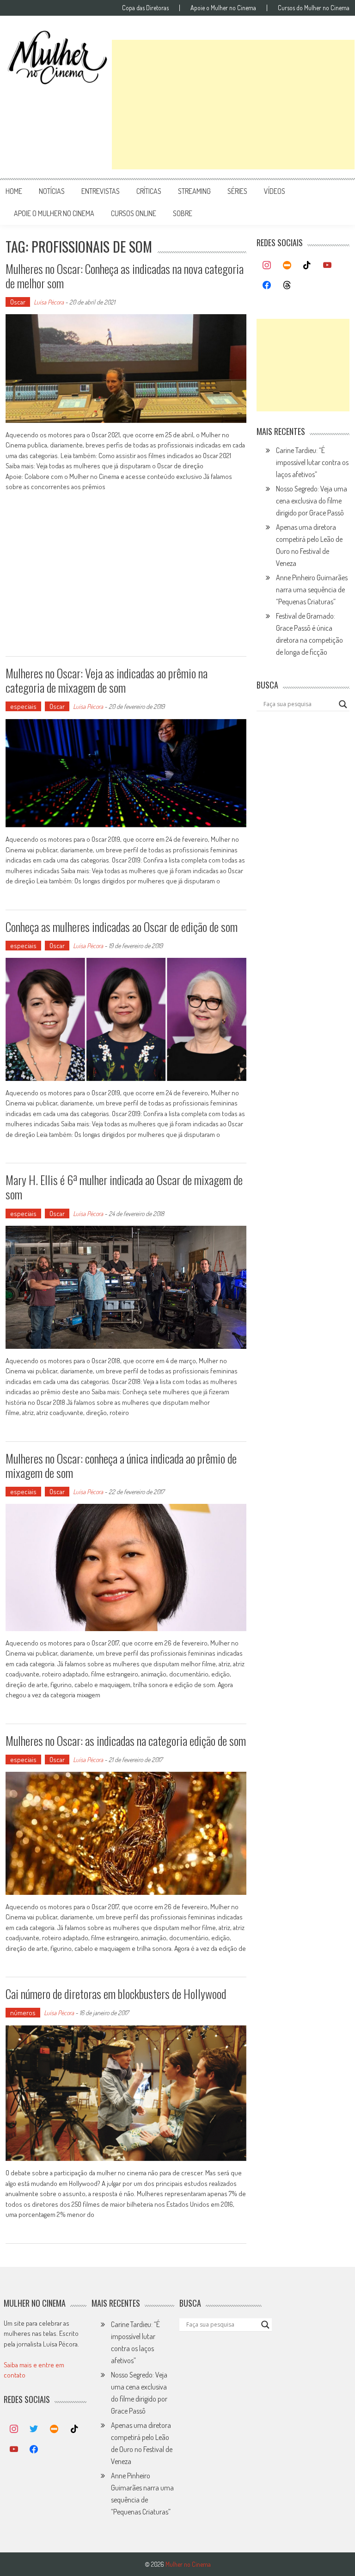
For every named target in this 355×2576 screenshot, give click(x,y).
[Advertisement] (233, 105)
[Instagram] (267, 266)
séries (237, 191)
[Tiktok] (307, 266)
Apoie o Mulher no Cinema (223, 8)
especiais (23, 706)
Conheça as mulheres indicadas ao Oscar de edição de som (122, 927)
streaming (194, 191)
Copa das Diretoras (145, 8)
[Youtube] (327, 266)
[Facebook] (267, 286)
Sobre (183, 213)
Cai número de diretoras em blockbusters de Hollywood (116, 1994)
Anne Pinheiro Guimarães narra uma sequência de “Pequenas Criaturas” (312, 590)
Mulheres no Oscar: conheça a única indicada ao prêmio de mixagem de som (121, 1465)
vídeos (275, 191)
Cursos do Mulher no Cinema (314, 8)
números (23, 2013)
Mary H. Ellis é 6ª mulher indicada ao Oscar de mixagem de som (124, 1187)
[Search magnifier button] (343, 704)
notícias (52, 191)
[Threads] (287, 286)
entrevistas (101, 191)
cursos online (134, 213)
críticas (149, 191)
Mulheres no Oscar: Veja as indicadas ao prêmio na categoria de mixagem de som (107, 680)
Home (14, 191)
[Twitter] (34, 2429)
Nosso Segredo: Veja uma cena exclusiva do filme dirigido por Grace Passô (312, 501)
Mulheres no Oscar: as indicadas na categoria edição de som (126, 1741)
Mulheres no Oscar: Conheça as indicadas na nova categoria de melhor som (125, 276)
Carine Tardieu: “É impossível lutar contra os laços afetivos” (312, 462)
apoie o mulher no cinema (54, 213)
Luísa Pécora (49, 302)
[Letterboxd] (287, 266)
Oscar (18, 302)
